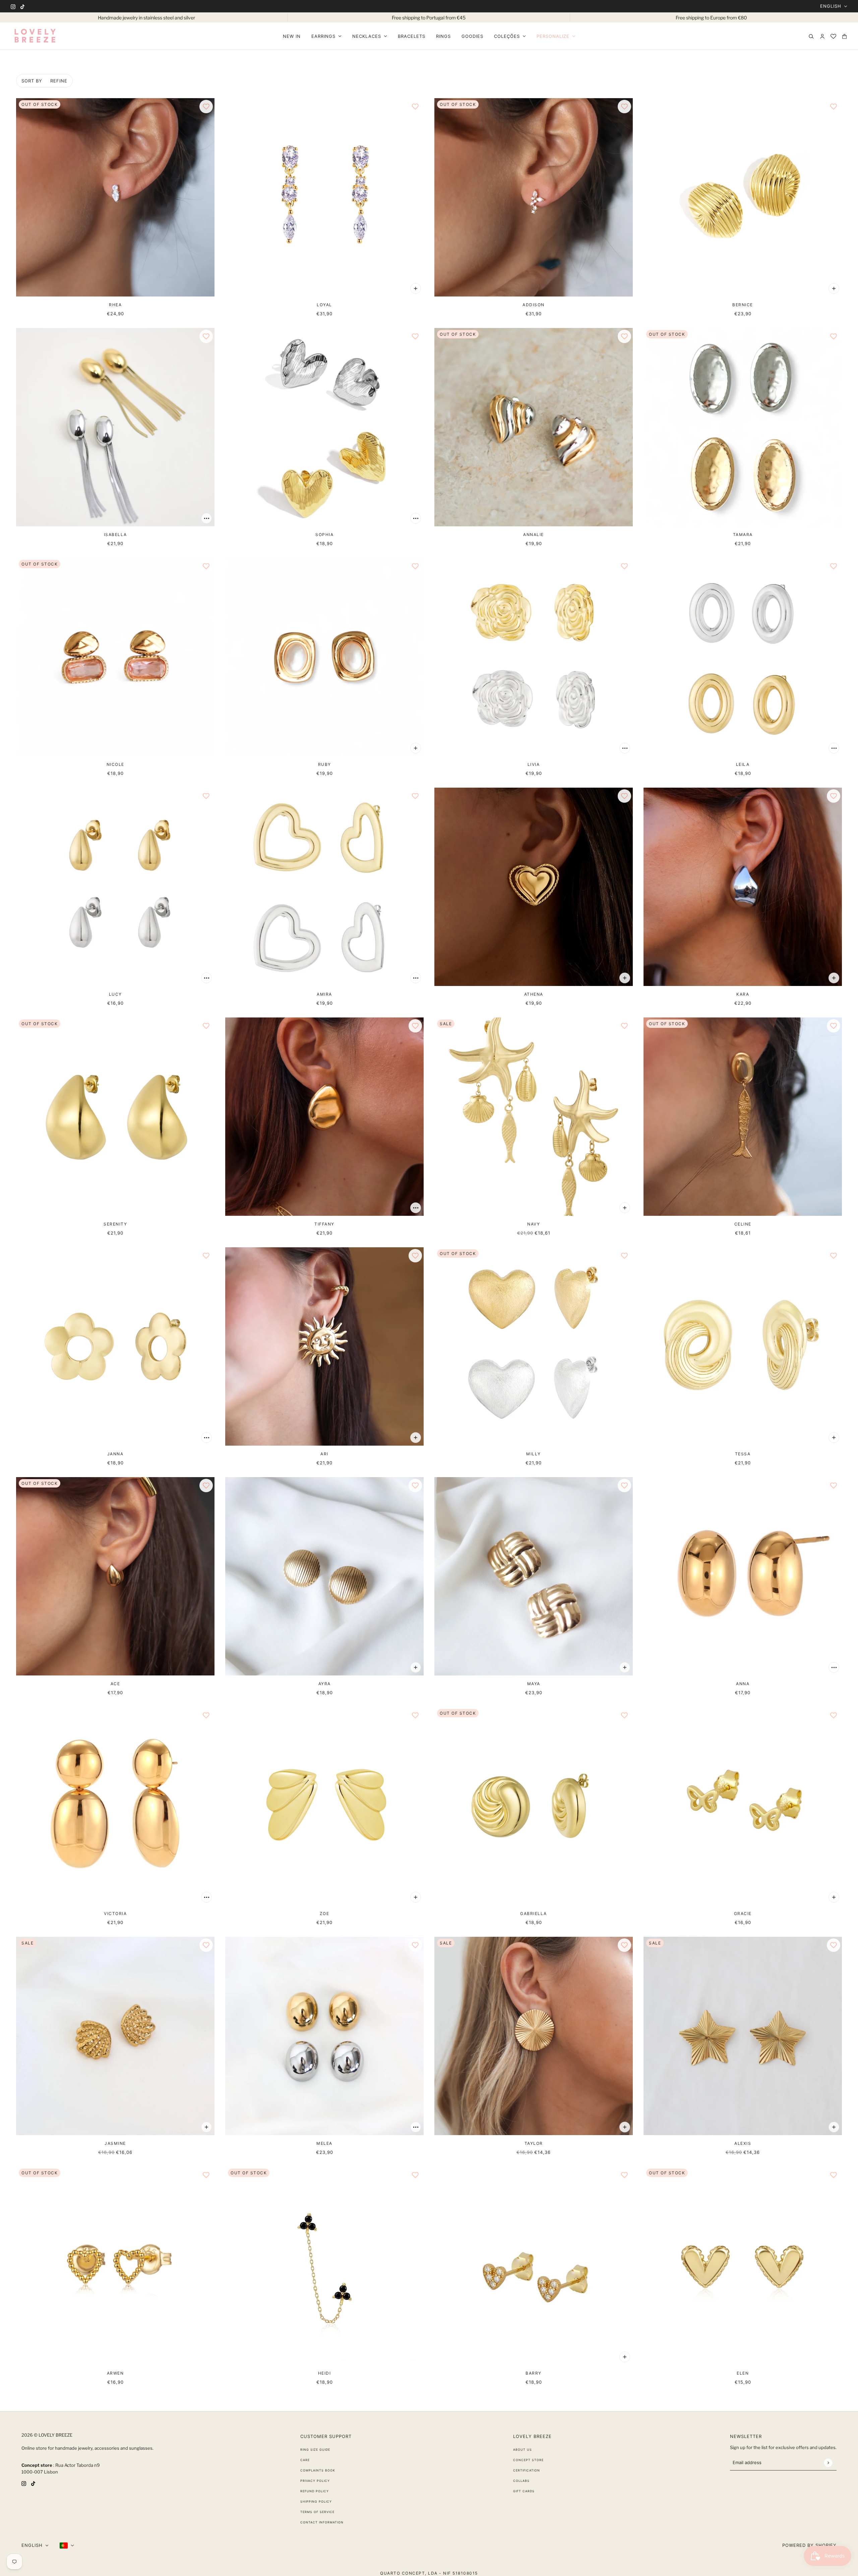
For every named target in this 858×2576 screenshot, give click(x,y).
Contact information (322, 2522)
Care (305, 2460)
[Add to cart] (416, 288)
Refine (59, 81)
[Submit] (828, 2463)
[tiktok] (22, 6)
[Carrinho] (844, 36)
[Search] (811, 36)
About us (523, 2450)
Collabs (521, 2481)
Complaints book (318, 2470)
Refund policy (315, 2491)
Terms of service (317, 2512)
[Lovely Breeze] (35, 36)
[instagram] (13, 6)
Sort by (32, 81)
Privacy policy (315, 2481)
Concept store (528, 2460)
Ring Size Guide (315, 2450)
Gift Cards (524, 2491)
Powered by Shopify (809, 2545)
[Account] (822, 36)
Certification (527, 2470)
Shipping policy (316, 2501)
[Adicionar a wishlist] (206, 107)
